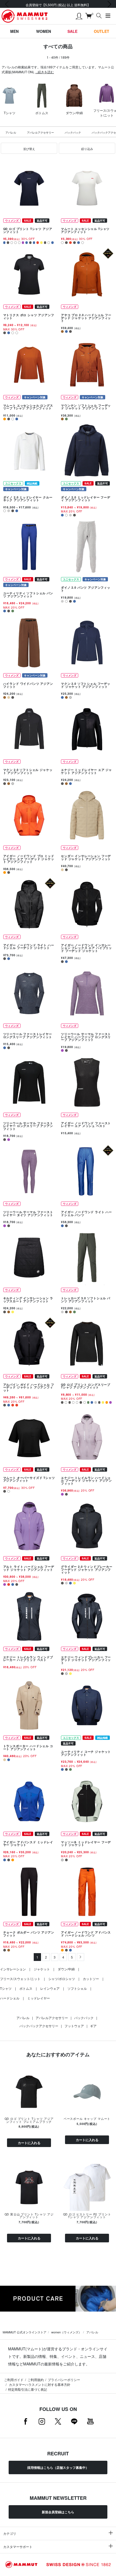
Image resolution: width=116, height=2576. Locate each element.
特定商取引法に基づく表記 (28, 2389)
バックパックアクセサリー (39, 2026)
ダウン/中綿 (66, 1969)
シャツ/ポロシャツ (62, 1979)
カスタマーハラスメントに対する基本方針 (39, 2384)
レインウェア (50, 1988)
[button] (29, 148)
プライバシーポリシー (64, 2380)
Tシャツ (6, 1988)
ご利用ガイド (14, 2380)
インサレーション (13, 1969)
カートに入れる (29, 2143)
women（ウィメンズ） (66, 2332)
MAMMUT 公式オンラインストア (25, 2332)
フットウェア (74, 2026)
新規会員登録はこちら (58, 2512)
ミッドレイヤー (39, 1998)
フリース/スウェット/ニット (20, 1979)
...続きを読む (45, 72)
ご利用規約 (36, 2380)
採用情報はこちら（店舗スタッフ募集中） (58, 2467)
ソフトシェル (77, 1988)
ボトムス (26, 1988)
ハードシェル (10, 1998)
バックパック (73, 132)
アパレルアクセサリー (40, 132)
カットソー (91, 1979)
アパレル (11, 132)
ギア (93, 2026)
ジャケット (42, 1969)
